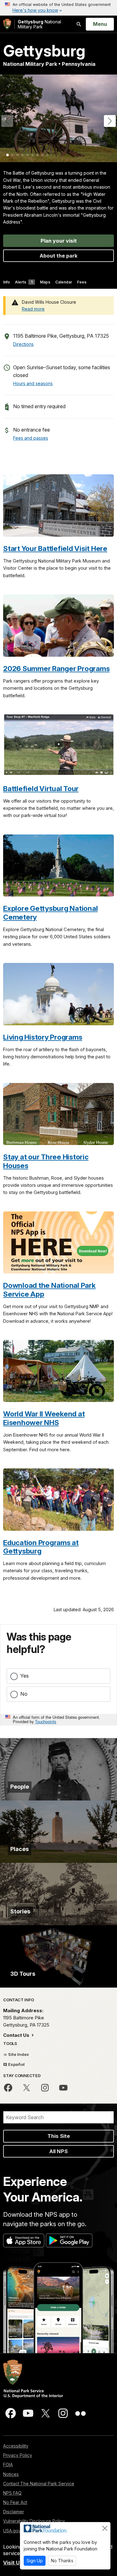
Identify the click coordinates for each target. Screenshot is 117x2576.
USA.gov (12, 2531)
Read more (33, 309)
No (24, 1694)
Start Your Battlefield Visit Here (55, 548)
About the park (59, 256)
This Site (59, 2136)
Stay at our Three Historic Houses (46, 1161)
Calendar (64, 282)
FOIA (8, 2465)
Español (16, 2064)
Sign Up (35, 2561)
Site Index (18, 2054)
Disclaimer (14, 2512)
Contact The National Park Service (39, 2484)
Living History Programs (43, 1037)
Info (7, 282)
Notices (11, 2474)
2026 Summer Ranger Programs (56, 668)
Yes (24, 1676)
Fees (82, 282)
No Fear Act (15, 2502)
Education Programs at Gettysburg (41, 1547)
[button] (110, 121)
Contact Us (17, 2035)
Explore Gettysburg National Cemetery (50, 912)
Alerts (24, 282)
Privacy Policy (18, 2455)
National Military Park (39, 24)
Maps (45, 282)
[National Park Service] (7, 24)
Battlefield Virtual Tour (41, 788)
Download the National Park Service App (49, 1289)
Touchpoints (46, 1721)
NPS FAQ (12, 2493)
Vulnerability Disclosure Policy (34, 2521)
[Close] (105, 2528)
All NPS (58, 2151)
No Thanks (62, 2561)
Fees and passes (31, 438)
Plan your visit (59, 241)
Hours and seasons (33, 383)
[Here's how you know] (58, 8)
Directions (23, 344)
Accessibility (16, 2446)
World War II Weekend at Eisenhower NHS (44, 1418)
